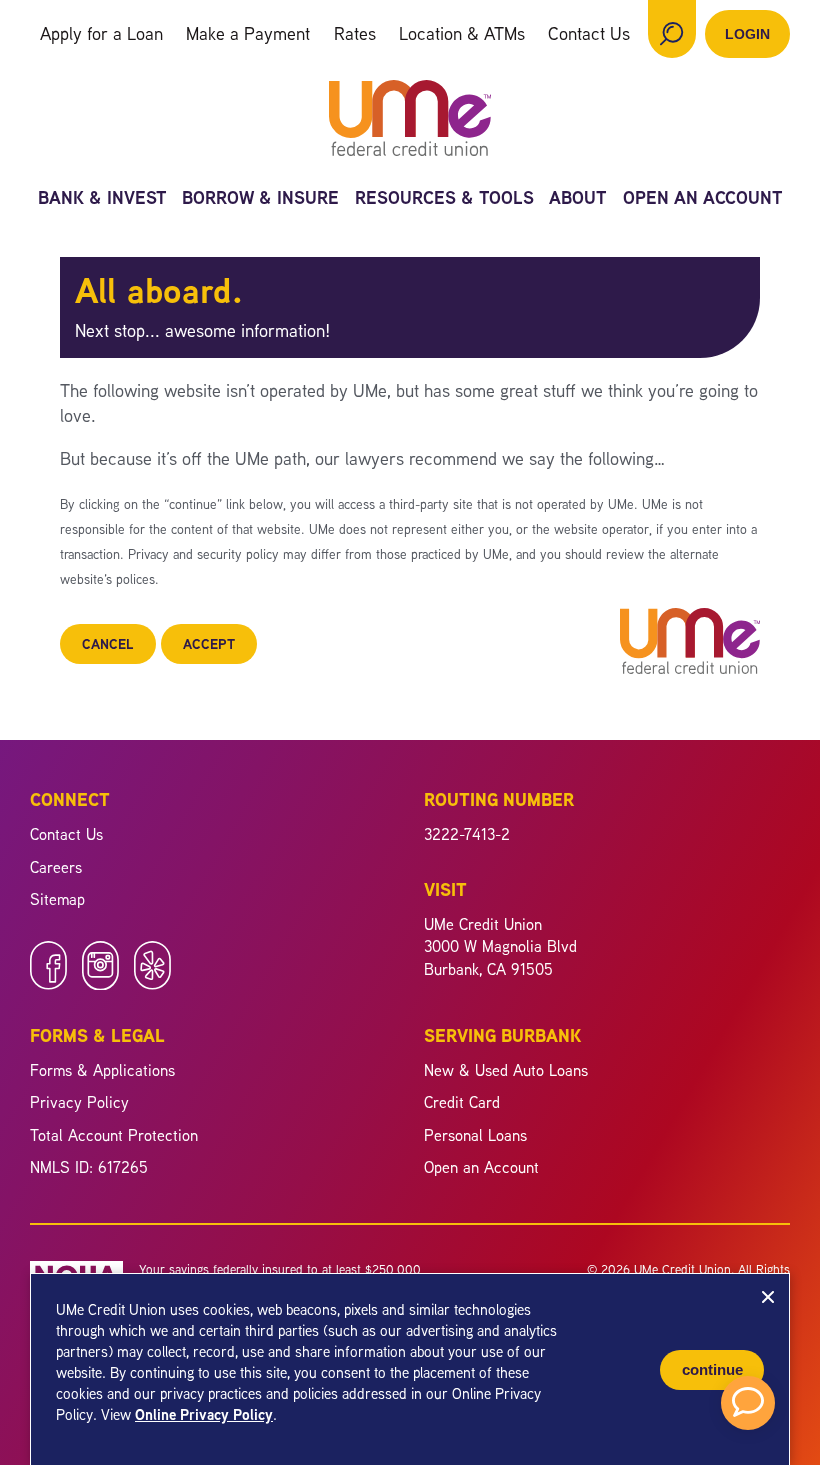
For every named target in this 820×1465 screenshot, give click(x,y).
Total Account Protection (114, 1135)
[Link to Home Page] (410, 121)
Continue (712, 1369)
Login (747, 34)
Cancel (108, 643)
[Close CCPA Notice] (768, 1297)
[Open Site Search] (672, 29)
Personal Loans (475, 1135)
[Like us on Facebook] (48, 984)
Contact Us (589, 33)
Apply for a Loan (101, 33)
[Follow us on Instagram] (100, 984)
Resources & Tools (444, 199)
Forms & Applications (102, 1070)
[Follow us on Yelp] (152, 984)
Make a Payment (248, 33)
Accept (209, 643)
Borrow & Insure (260, 199)
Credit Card (462, 1102)
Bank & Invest (102, 199)
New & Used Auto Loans (506, 1070)
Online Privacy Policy (204, 1414)
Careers (56, 867)
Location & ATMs (462, 33)
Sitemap (57, 899)
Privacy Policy (79, 1102)
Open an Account (703, 199)
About (578, 199)
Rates (355, 33)
